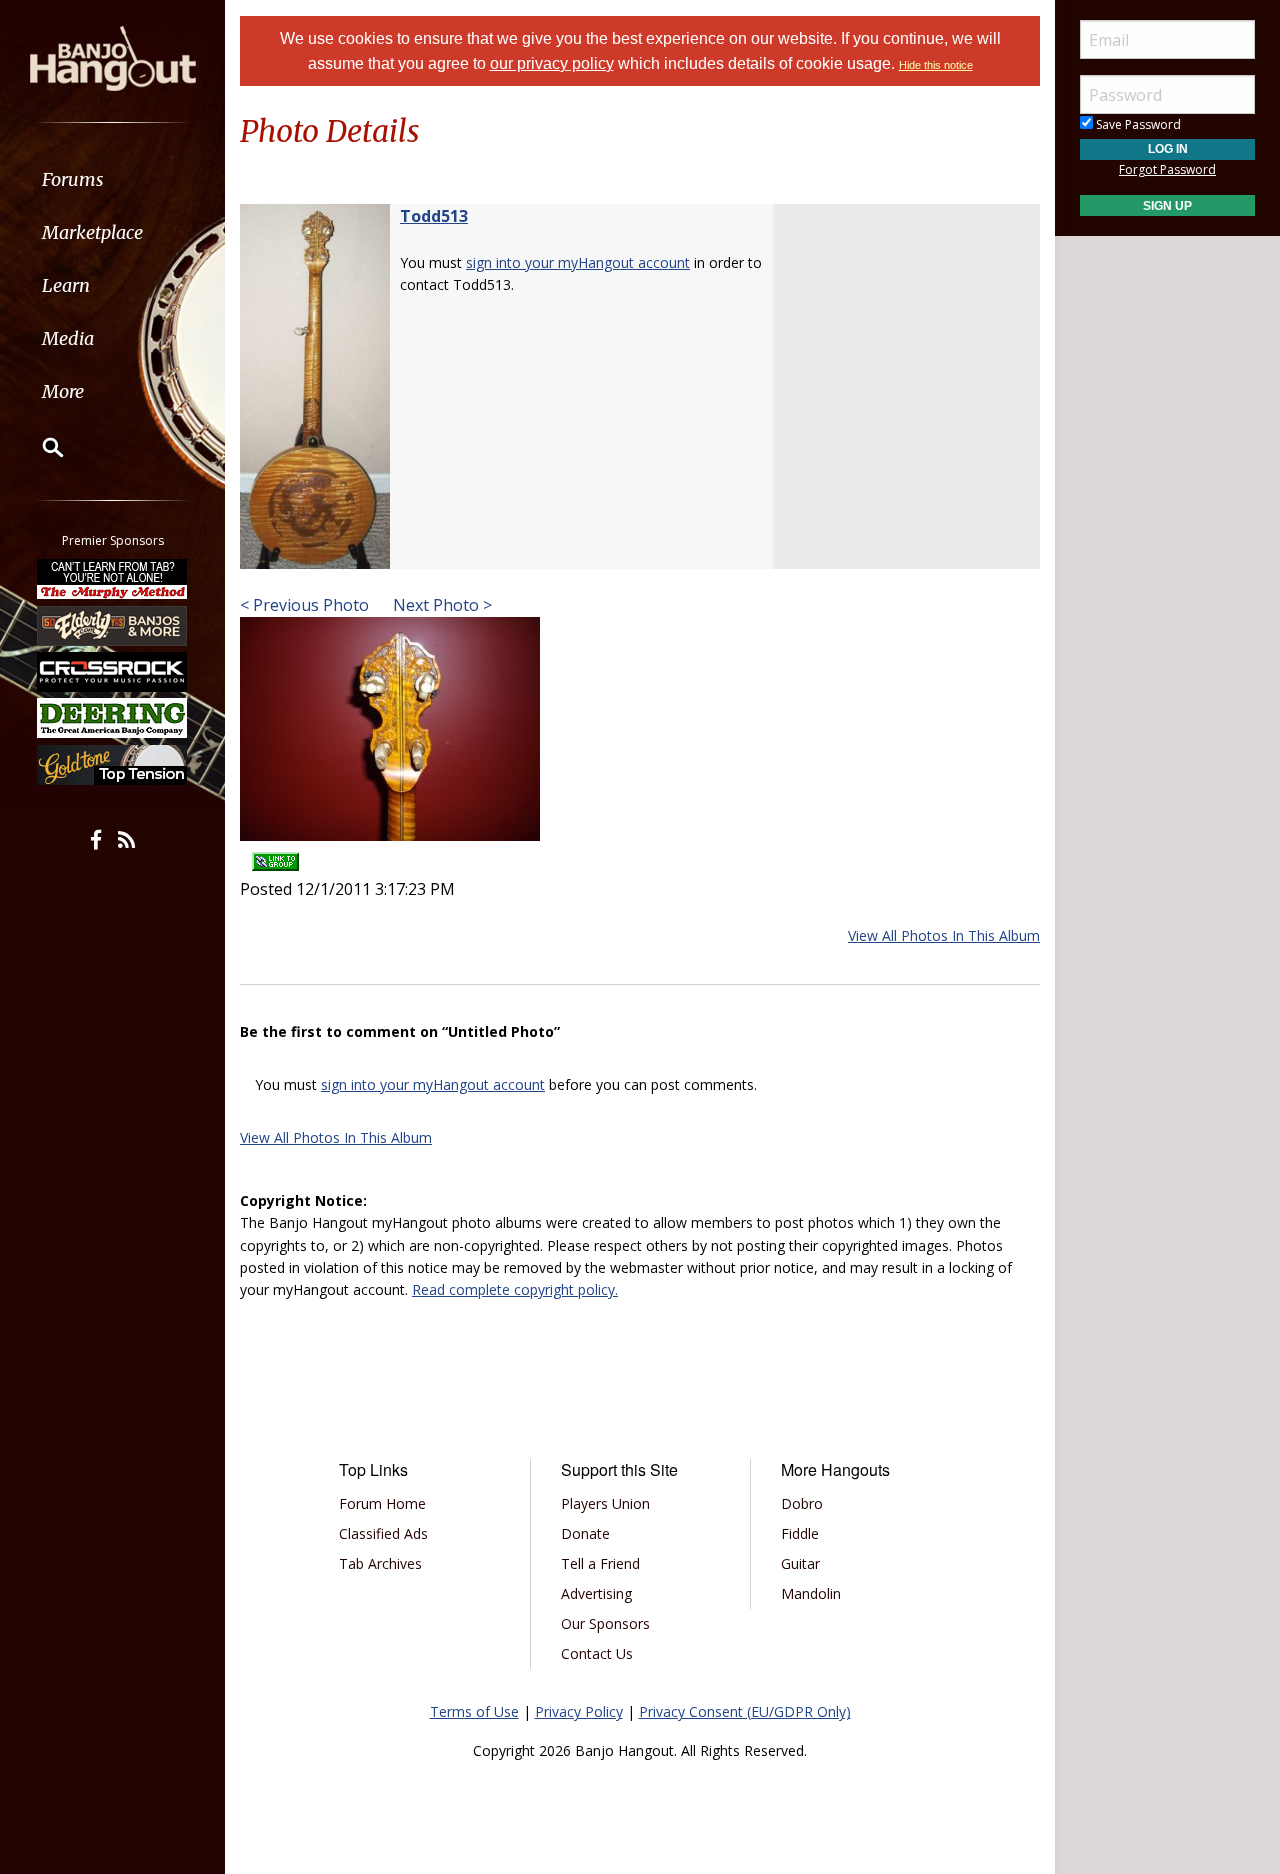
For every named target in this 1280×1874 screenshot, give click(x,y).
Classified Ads (383, 1533)
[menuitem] (112, 179)
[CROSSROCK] (113, 672)
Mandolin (811, 1593)
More (63, 391)
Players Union (605, 1503)
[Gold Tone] (113, 765)
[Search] (40, 447)
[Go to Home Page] (113, 57)
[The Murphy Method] (113, 579)
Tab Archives (380, 1563)
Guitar (800, 1563)
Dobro (802, 1503)
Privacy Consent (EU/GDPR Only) (745, 1711)
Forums (73, 179)
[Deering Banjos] (113, 718)
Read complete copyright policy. (515, 1289)
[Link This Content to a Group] (275, 854)
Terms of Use (474, 1711)
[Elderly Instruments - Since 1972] (113, 625)
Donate (585, 1533)
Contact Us (597, 1653)
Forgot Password (1167, 169)
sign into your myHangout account (578, 262)
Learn (66, 285)
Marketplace (92, 232)
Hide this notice (936, 65)
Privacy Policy (579, 1711)
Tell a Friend (600, 1563)
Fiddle (800, 1533)
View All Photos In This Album (944, 935)
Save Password (1137, 124)
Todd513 (434, 216)
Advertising (596, 1593)
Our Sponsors (605, 1623)
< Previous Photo (304, 605)
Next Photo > (440, 605)
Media (68, 338)
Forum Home (382, 1503)
